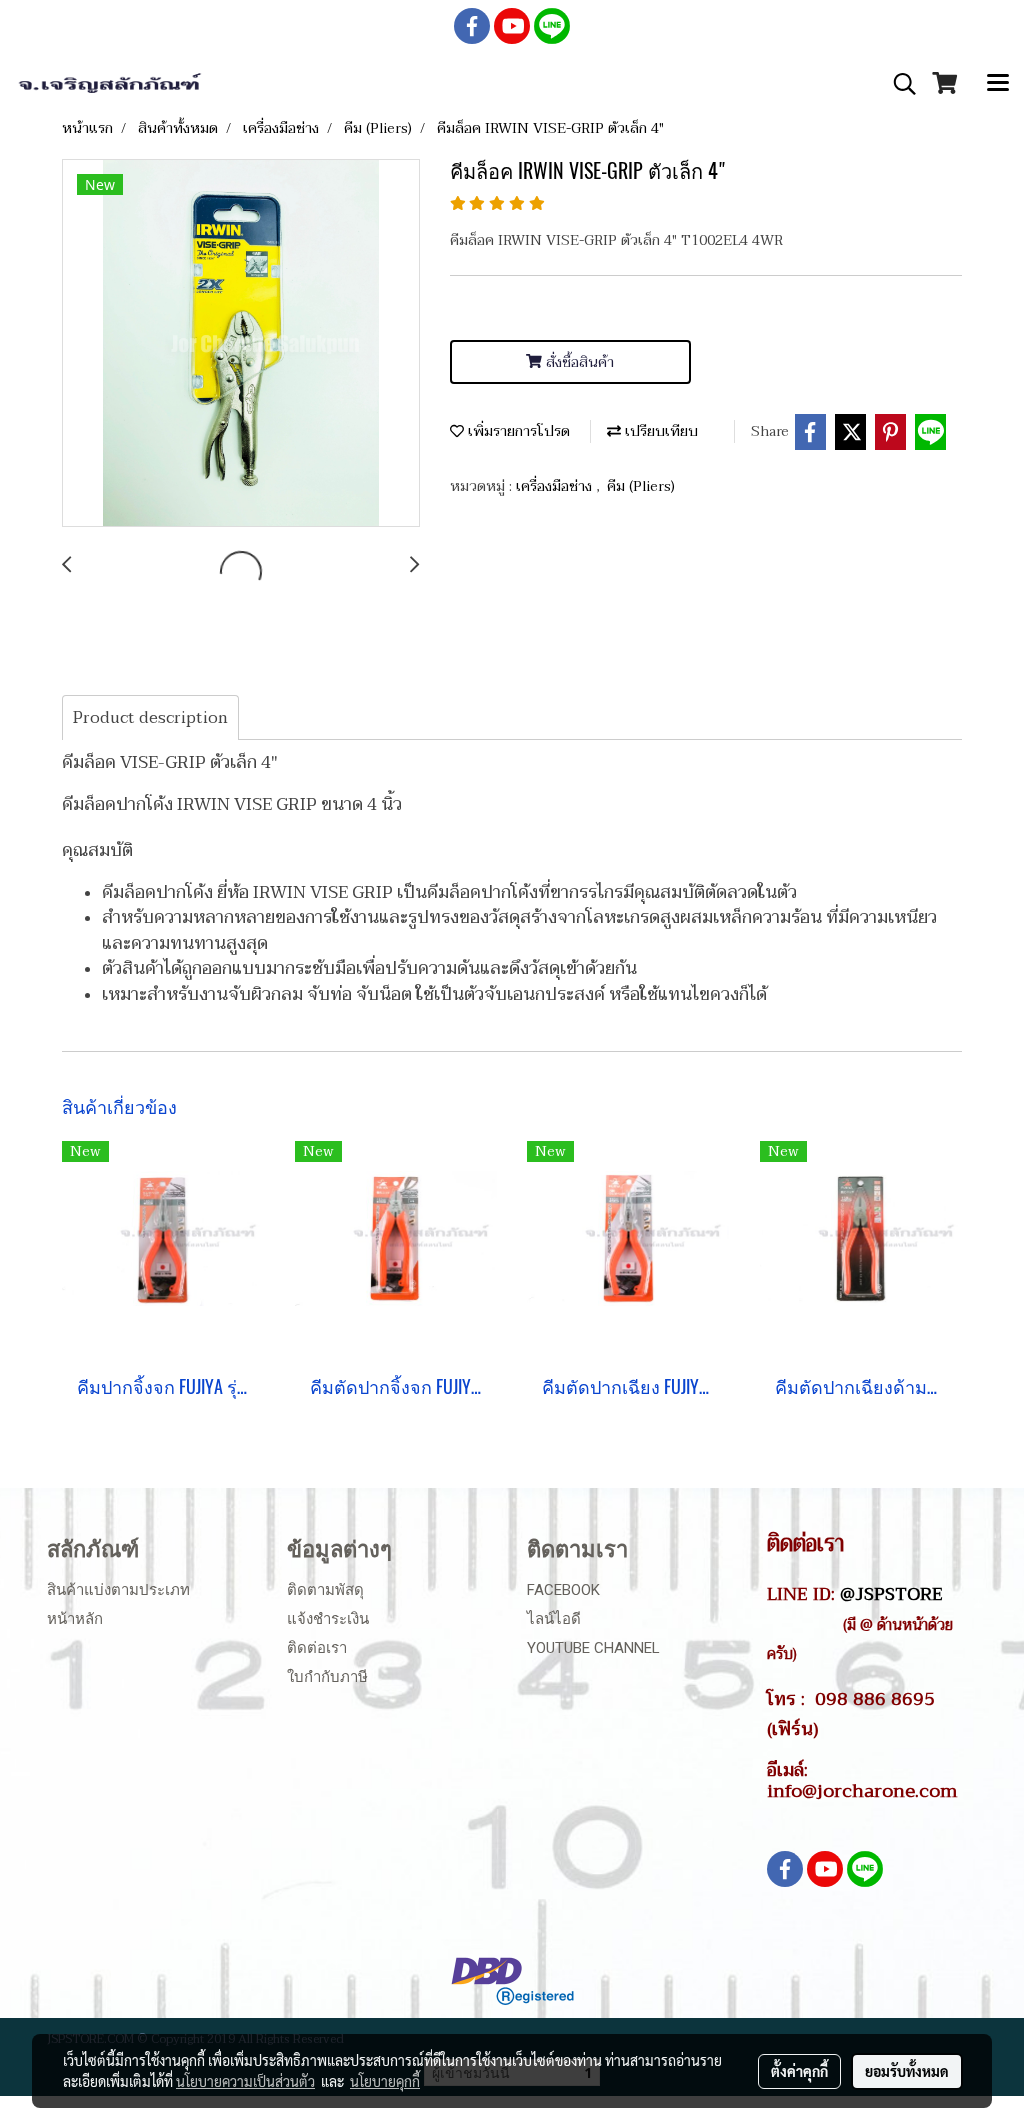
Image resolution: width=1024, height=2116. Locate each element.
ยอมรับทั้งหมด (907, 2071)
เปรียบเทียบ (659, 431)
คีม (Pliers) (641, 486)
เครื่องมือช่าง (556, 486)
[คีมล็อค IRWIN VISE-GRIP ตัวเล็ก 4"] (241, 344)
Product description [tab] (150, 718)
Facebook (563, 1590)
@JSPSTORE (891, 1594)
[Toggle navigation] (998, 84)
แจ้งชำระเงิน (328, 1619)
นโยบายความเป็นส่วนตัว (245, 2081)
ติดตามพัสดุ (325, 1590)
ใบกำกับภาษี (327, 1677)
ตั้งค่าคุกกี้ (799, 2071)
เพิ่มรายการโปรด (517, 431)
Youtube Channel (593, 1648)
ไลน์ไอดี (554, 1619)
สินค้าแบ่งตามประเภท (118, 1590)
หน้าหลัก (75, 1619)
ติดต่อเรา (317, 1648)
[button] (898, 84)
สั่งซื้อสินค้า (578, 362)
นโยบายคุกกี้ (385, 2081)
